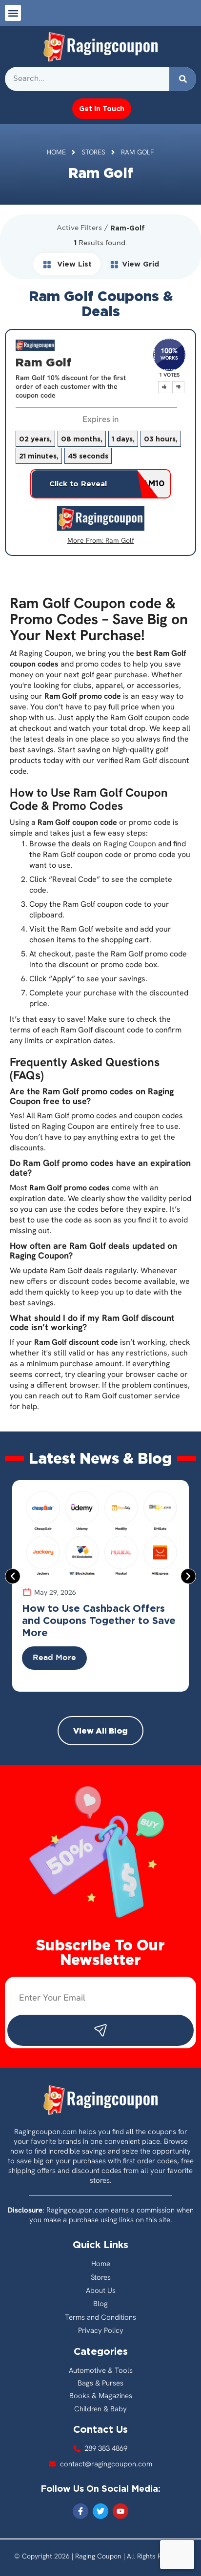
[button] (13, 13)
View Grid (141, 264)
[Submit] (100, 2030)
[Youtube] (121, 2511)
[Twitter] (100, 2511)
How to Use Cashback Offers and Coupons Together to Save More (99, 1620)
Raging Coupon (130, 844)
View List (73, 264)
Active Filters (79, 228)
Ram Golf (120, 540)
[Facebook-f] (80, 2511)
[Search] (183, 79)
